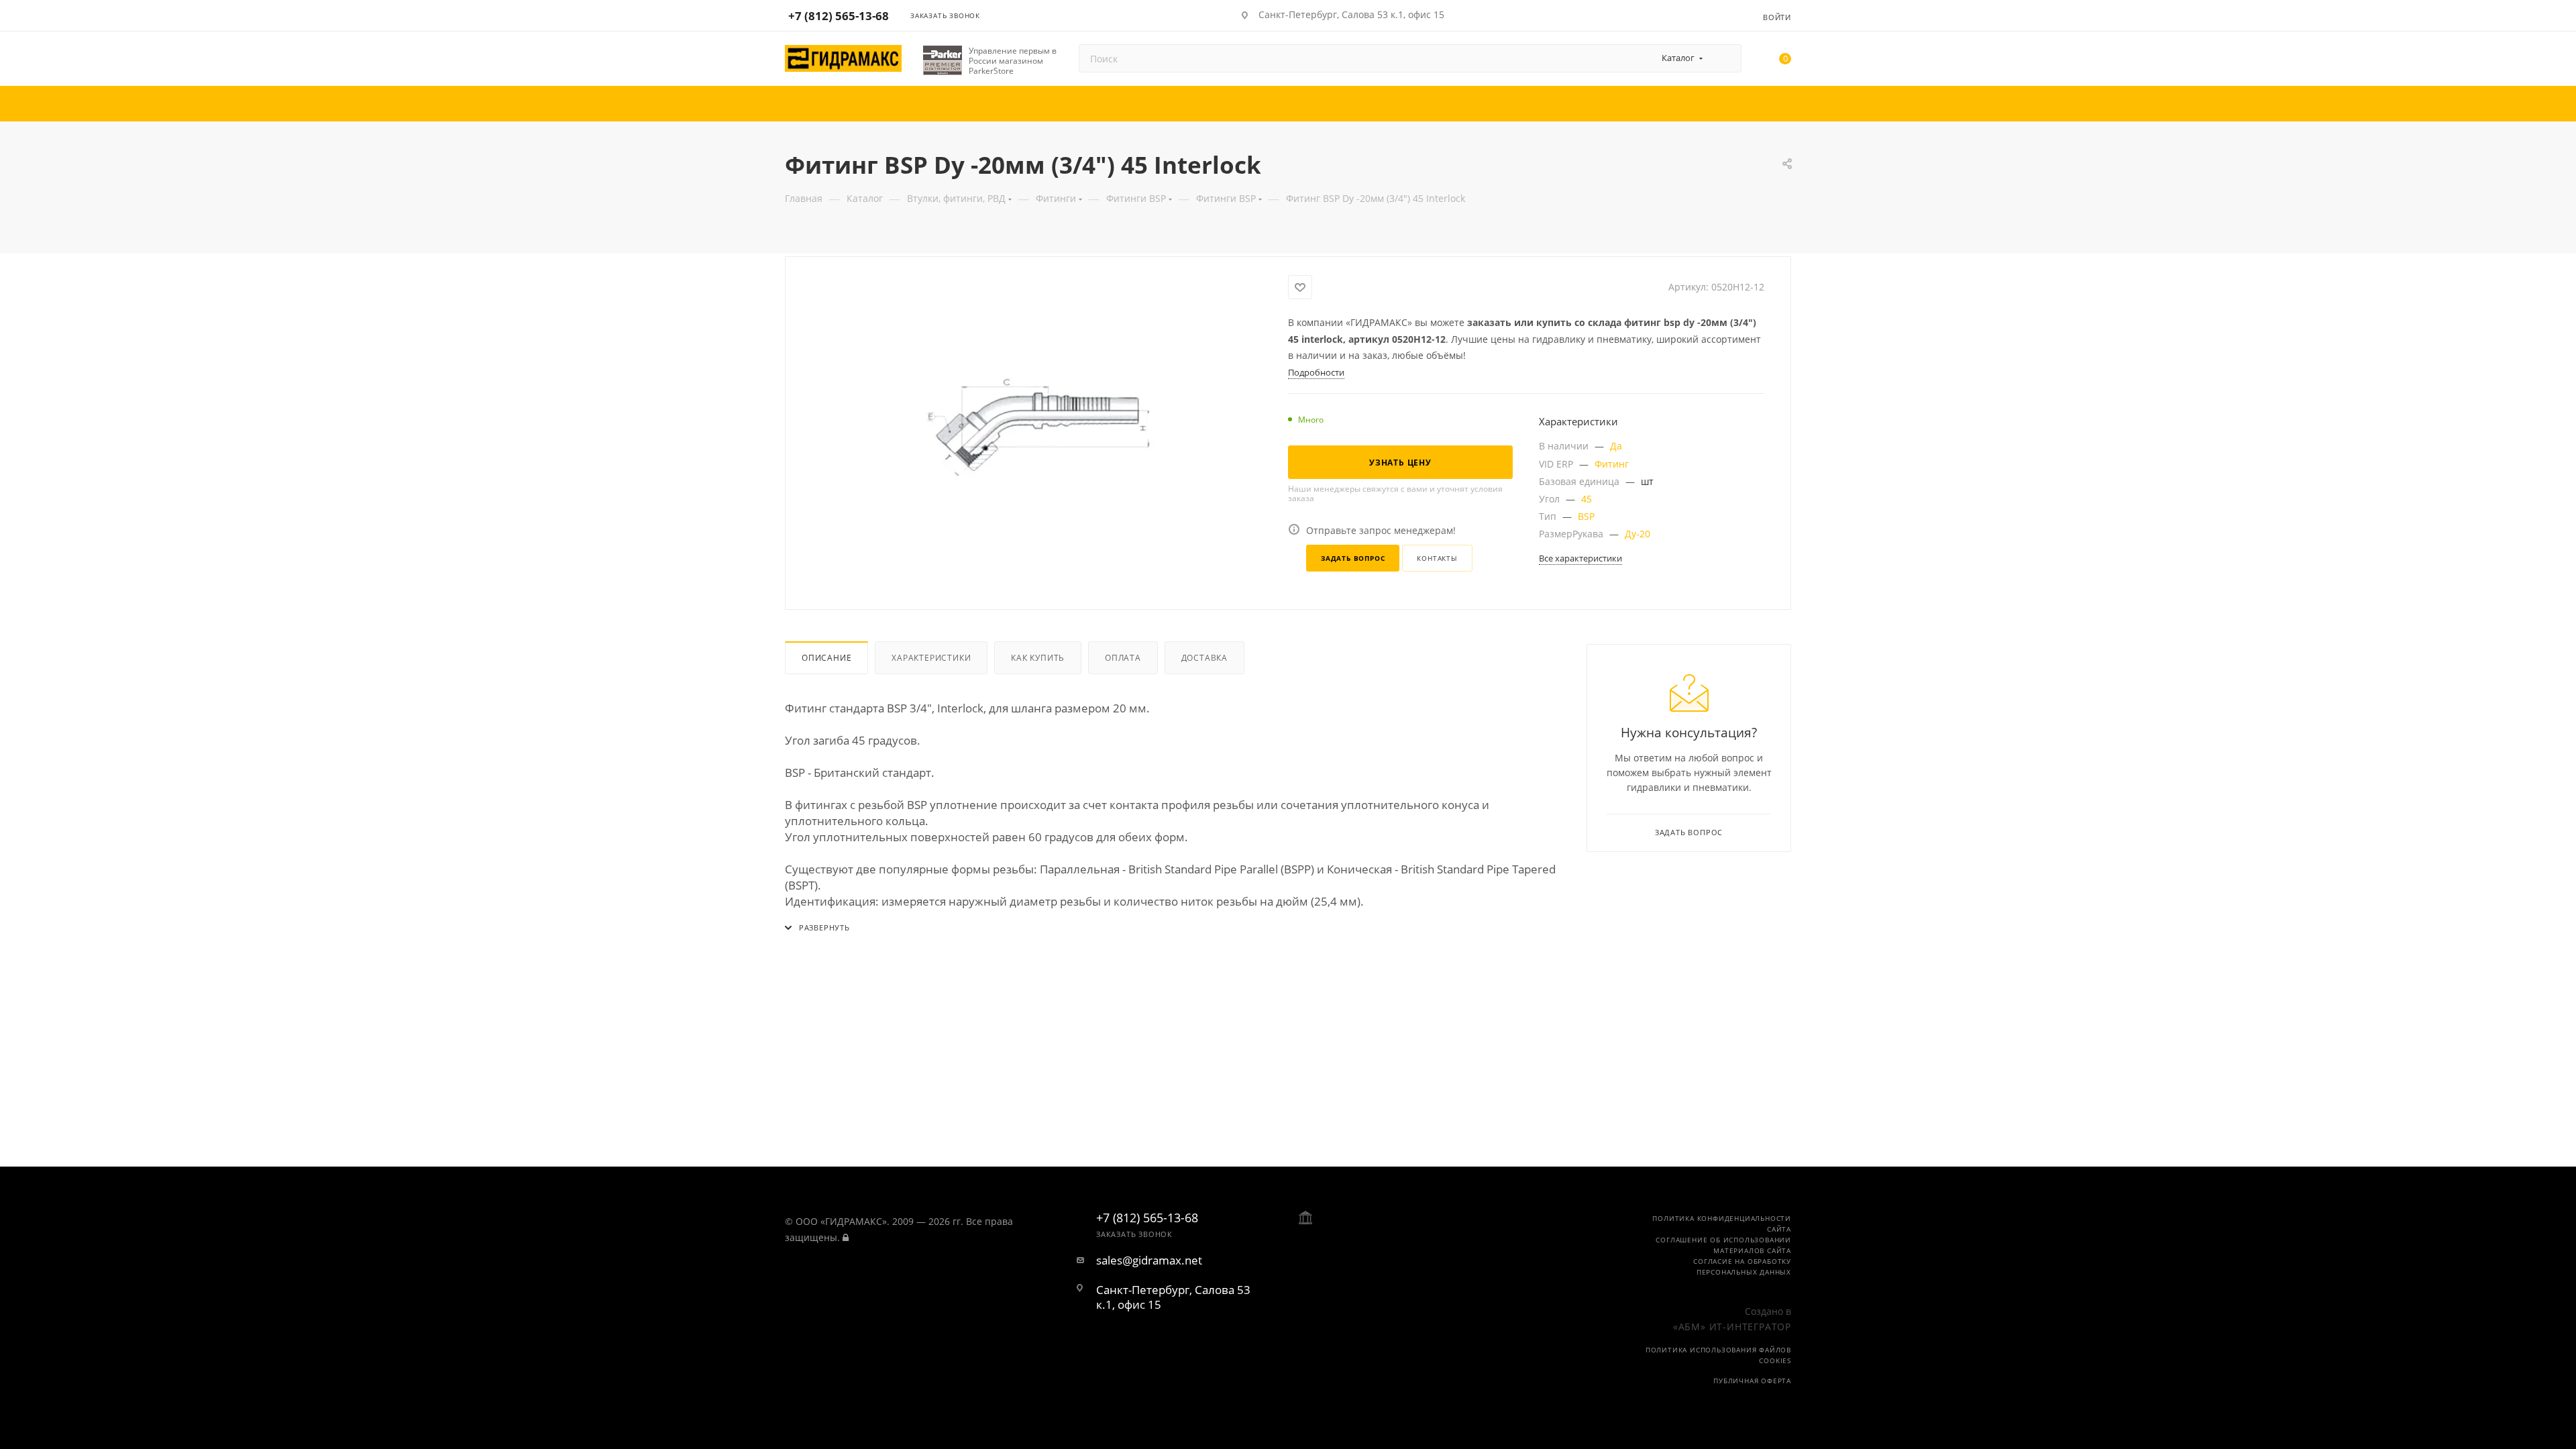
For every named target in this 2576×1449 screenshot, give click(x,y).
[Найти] (1725, 58)
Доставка (1204, 658)
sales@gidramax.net (1149, 1260)
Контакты (1437, 558)
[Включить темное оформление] (1712, 15)
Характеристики (931, 658)
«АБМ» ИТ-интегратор (1732, 1327)
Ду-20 (1638, 534)
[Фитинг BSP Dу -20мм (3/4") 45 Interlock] (1037, 426)
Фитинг (1612, 464)
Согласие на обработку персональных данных (1742, 1267)
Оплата (1123, 658)
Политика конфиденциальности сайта (1722, 1224)
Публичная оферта (1752, 1381)
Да (1616, 446)
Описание (826, 658)
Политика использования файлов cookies (1718, 1355)
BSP (1586, 516)
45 (1587, 499)
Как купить (1038, 658)
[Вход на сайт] (846, 1237)
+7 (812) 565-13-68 (839, 16)
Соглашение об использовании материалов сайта (1723, 1245)
